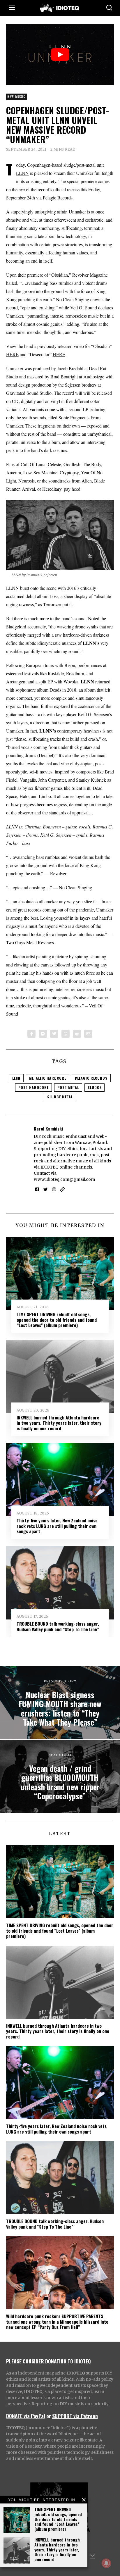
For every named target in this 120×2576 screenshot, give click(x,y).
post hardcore (33, 1087)
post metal (68, 1087)
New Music (16, 97)
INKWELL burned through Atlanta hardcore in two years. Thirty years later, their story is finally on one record (57, 2549)
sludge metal (60, 1097)
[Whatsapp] (66, 1034)
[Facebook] (31, 1034)
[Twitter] (54, 1034)
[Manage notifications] (106, 2563)
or (49, 2416)
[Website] (62, 1190)
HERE (12, 354)
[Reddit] (77, 1034)
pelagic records (91, 1078)
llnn (16, 1078)
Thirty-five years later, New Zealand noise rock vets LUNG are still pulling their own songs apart (57, 1526)
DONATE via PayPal (26, 2416)
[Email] (88, 1034)
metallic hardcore (48, 1078)
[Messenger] (43, 1034)
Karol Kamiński (48, 1128)
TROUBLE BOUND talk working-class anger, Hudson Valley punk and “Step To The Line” (58, 1626)
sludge (95, 1087)
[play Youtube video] (60, 54)
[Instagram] (54, 1190)
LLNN (22, 173)
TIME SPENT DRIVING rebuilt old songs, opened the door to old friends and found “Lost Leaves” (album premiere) (58, 2519)
